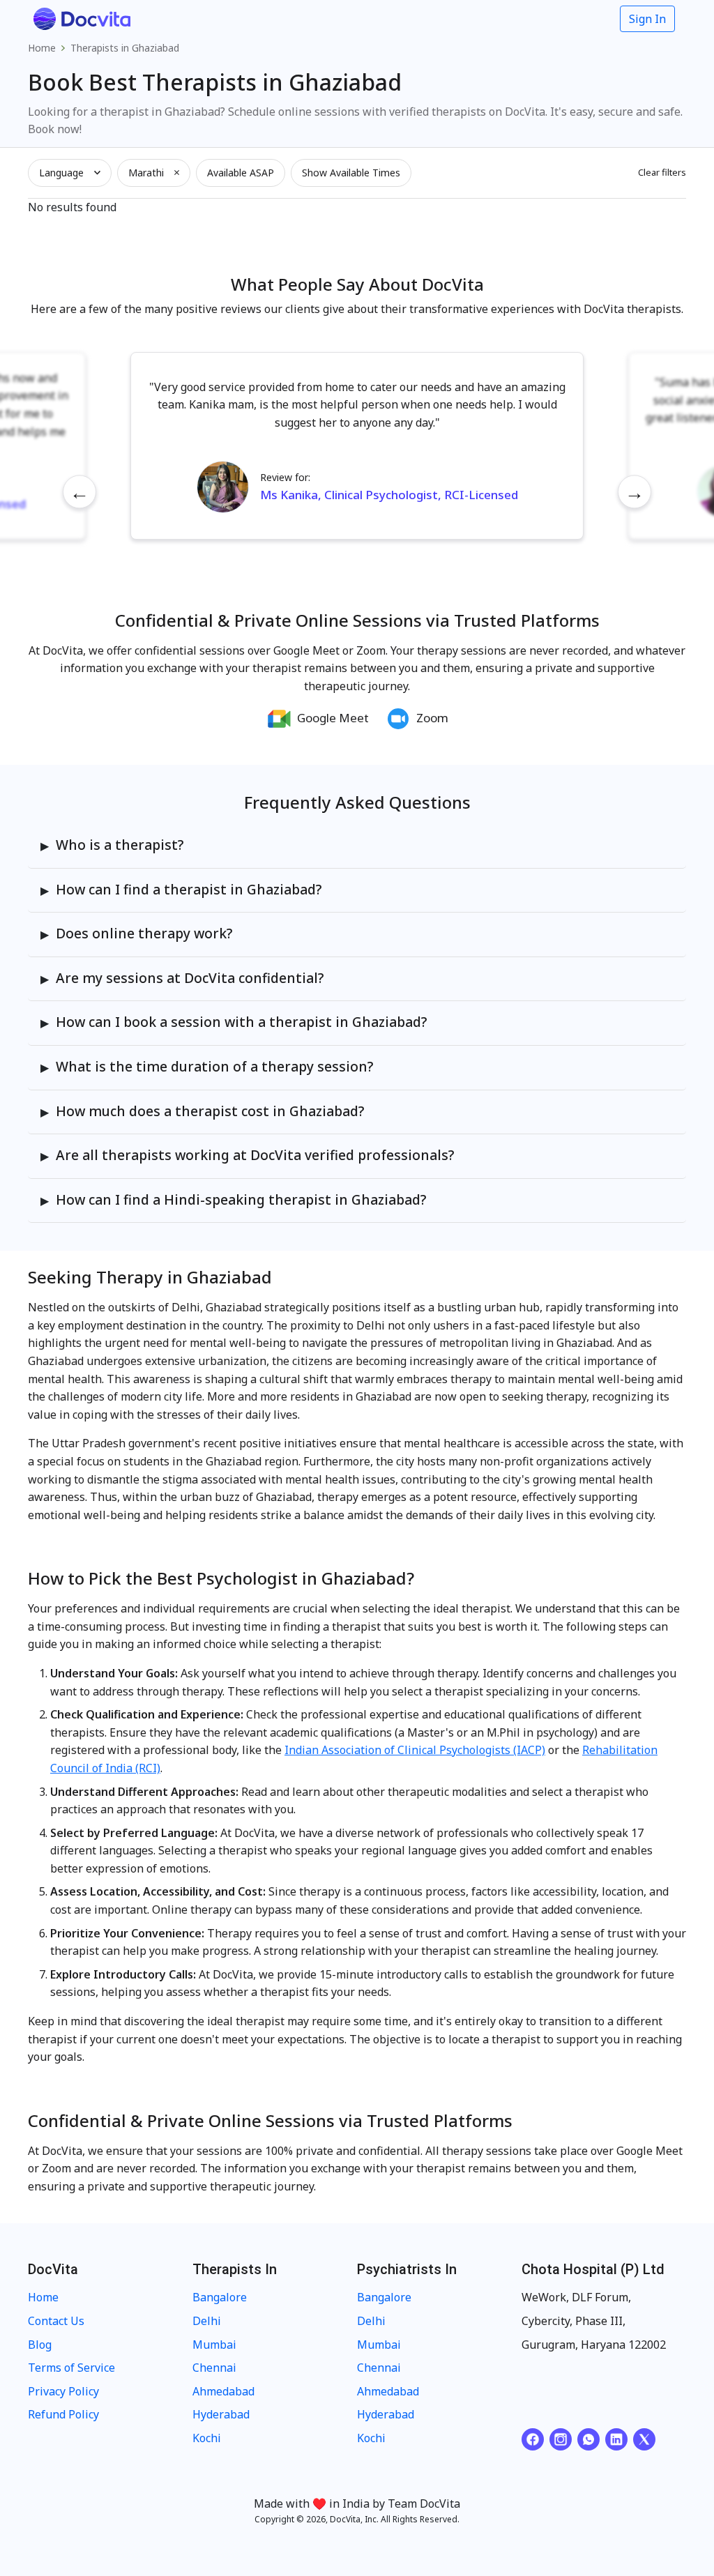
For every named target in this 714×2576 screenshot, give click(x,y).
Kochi (207, 2438)
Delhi (207, 2321)
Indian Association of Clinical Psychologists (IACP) (415, 1750)
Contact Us (56, 2321)
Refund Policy (63, 2414)
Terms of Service (71, 2368)
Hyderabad (221, 2414)
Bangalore (220, 2297)
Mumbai (214, 2345)
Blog (40, 2345)
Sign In (647, 19)
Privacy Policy (63, 2391)
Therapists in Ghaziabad (125, 48)
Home (42, 48)
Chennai (214, 2368)
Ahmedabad (223, 2391)
